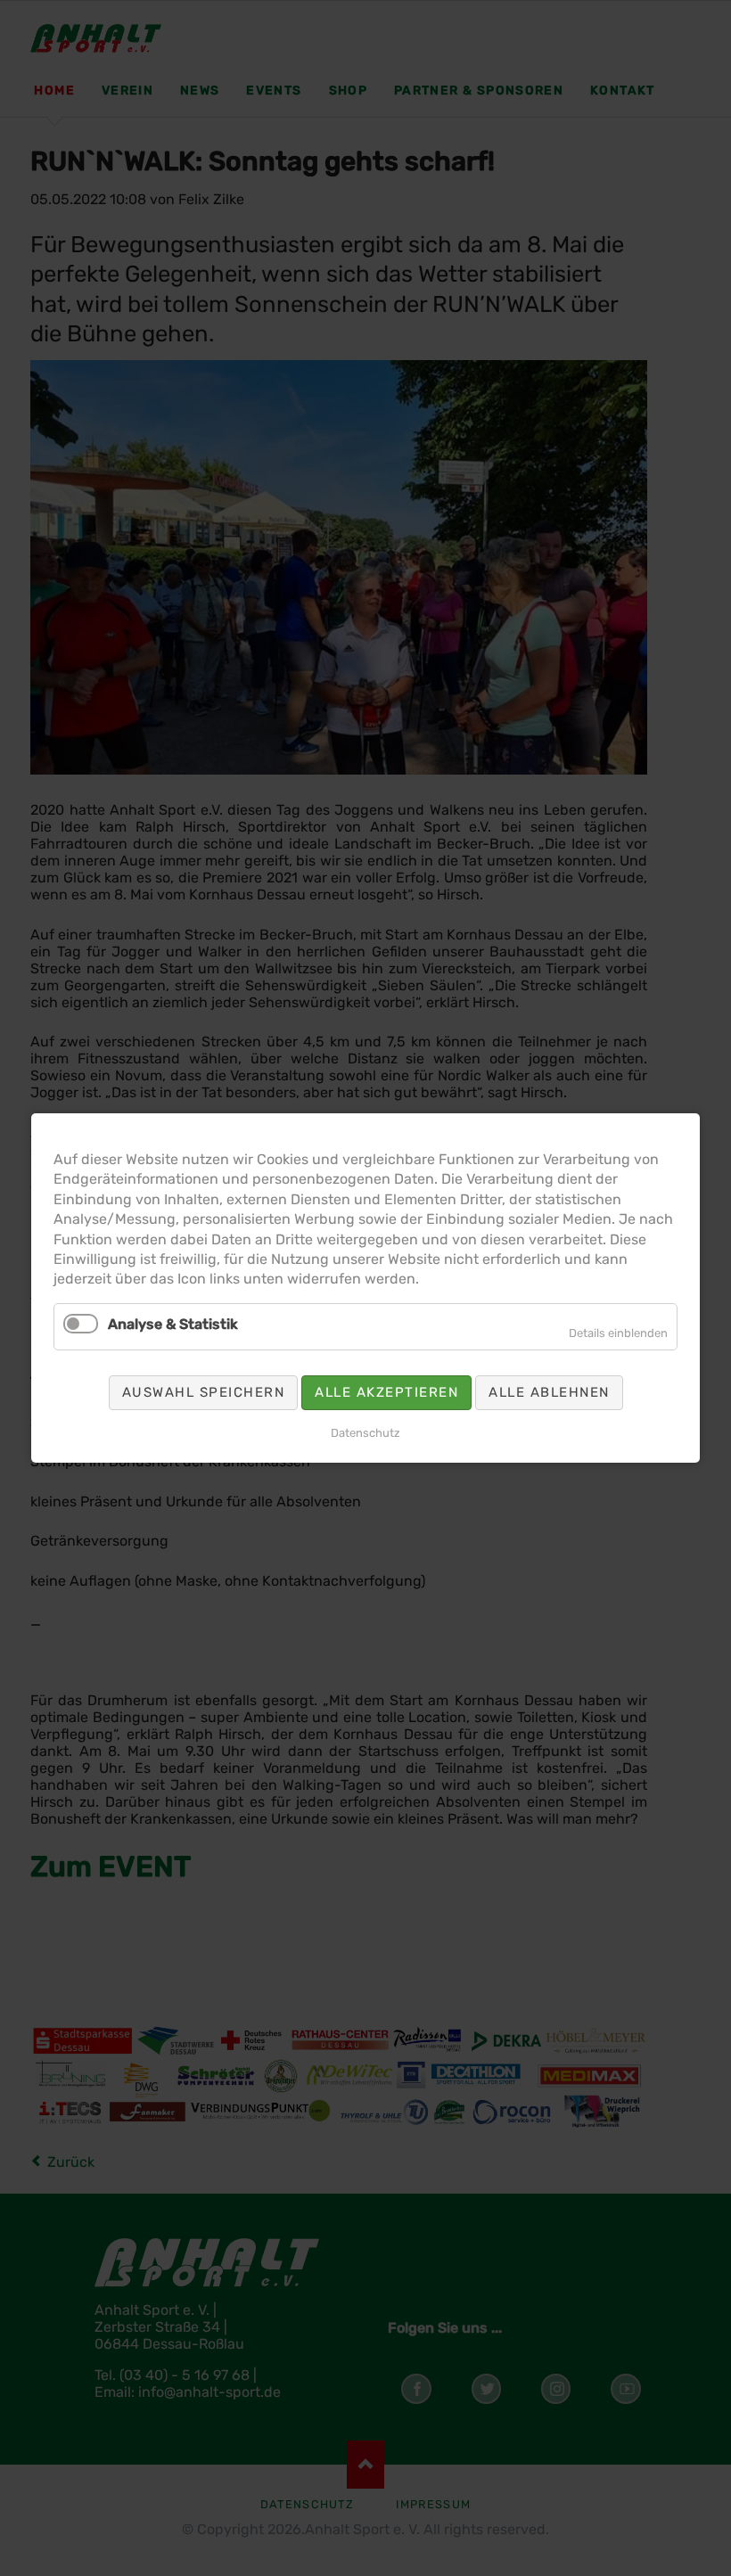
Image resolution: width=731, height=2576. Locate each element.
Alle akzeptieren (386, 1392)
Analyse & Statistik (173, 1324)
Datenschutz (365, 1433)
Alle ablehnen (549, 1392)
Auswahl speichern (204, 1392)
